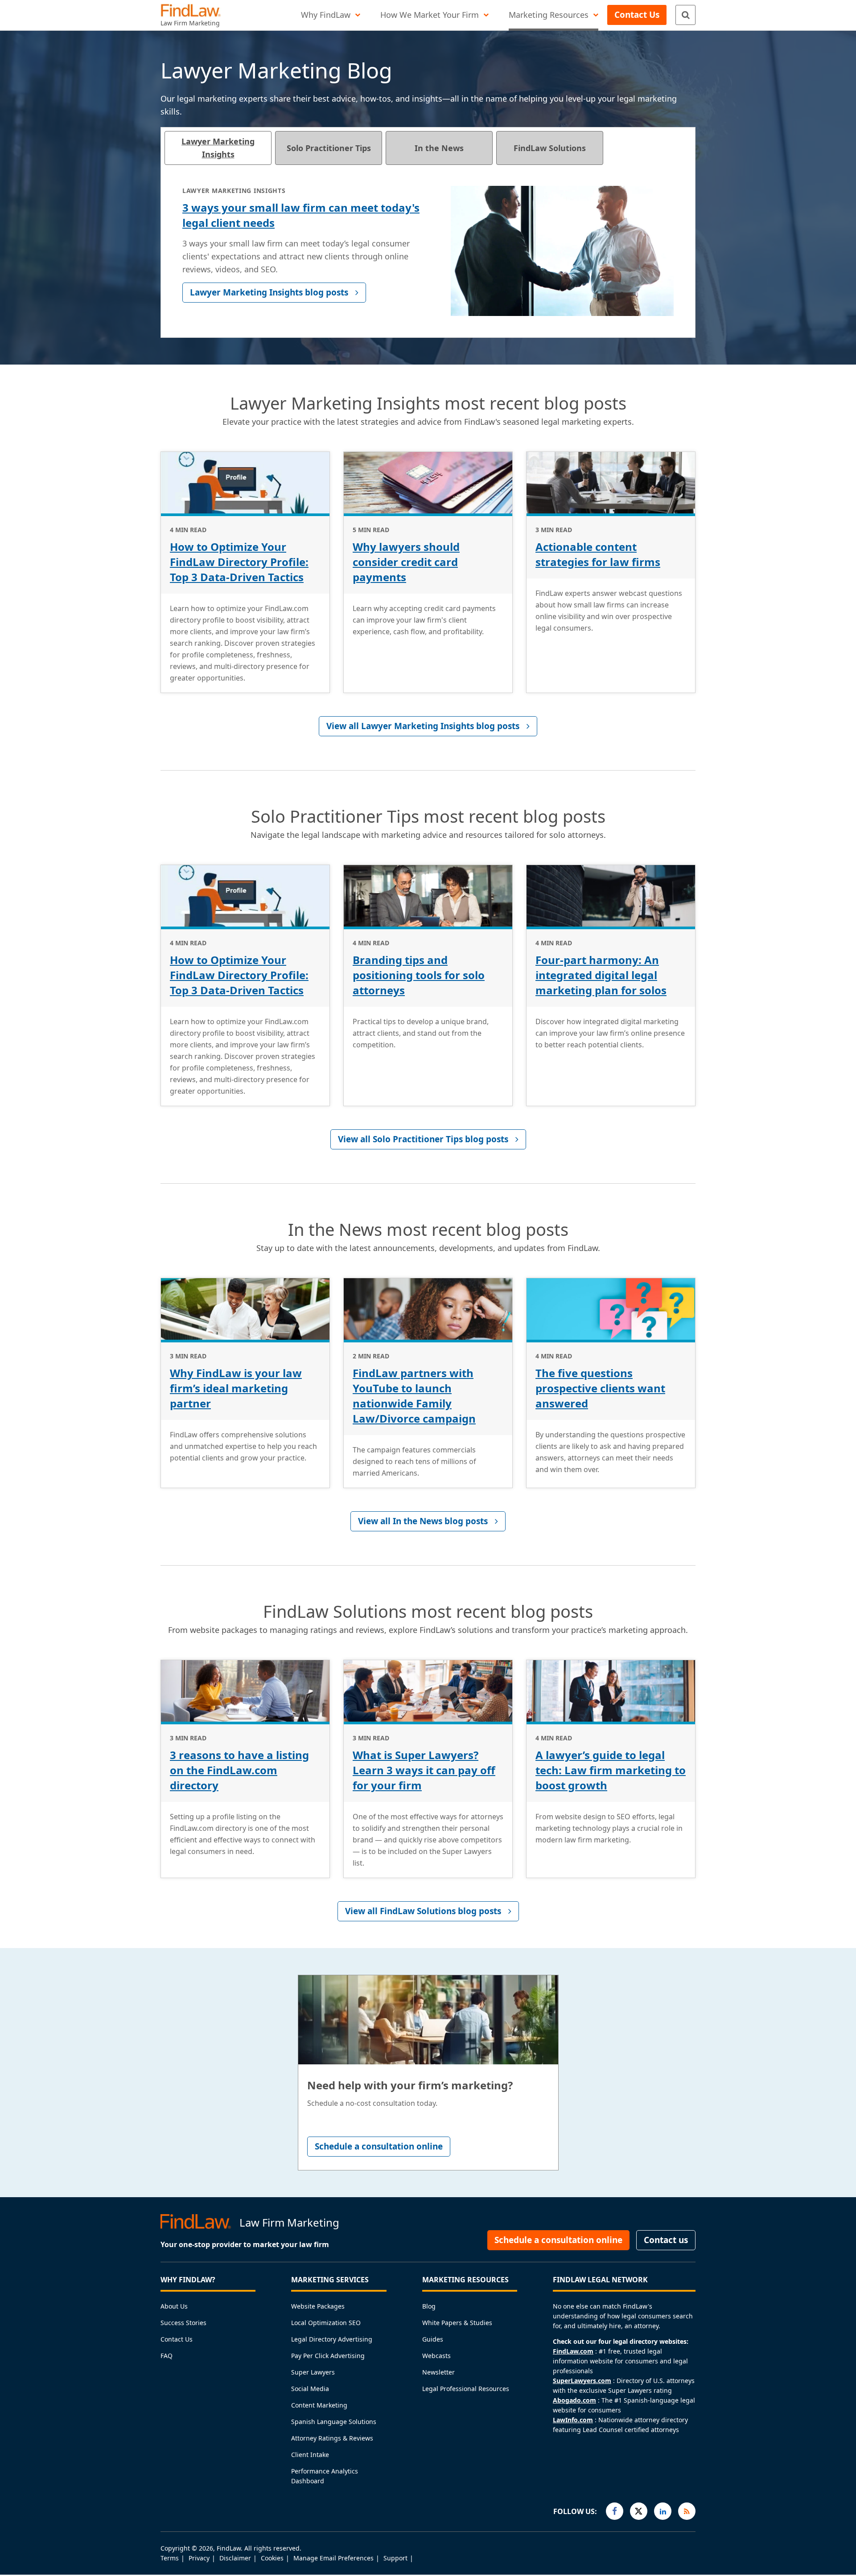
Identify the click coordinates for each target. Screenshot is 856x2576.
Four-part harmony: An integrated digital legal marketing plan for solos (601, 975)
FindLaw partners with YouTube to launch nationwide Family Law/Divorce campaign (414, 1396)
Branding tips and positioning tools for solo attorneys (419, 975)
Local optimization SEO (326, 2323)
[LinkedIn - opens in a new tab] (663, 2511)
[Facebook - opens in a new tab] (615, 2511)
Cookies (272, 2558)
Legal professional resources (466, 2389)
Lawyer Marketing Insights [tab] (218, 148)
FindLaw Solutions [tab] (550, 148)
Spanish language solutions (334, 2422)
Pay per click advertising (328, 2356)
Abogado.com (574, 2400)
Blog (429, 2306)
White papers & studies (457, 2323)
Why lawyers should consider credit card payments (406, 562)
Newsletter (438, 2372)
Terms (170, 2558)
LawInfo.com (573, 2420)
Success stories (183, 2323)
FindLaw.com (573, 2351)
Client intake (310, 2455)
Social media (310, 2389)
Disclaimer (235, 2558)
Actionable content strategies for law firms (598, 554)
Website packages (318, 2306)
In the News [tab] (439, 148)
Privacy (199, 2558)
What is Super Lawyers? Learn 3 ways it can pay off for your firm (424, 1770)
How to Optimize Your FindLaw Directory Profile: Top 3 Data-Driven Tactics (239, 562)
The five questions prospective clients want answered (600, 1388)
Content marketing (319, 2405)
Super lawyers (313, 2372)
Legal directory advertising (332, 2339)
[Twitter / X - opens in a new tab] (639, 2511)
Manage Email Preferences (333, 2558)
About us (174, 2306)
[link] (428, 726)
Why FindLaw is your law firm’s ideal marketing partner (236, 1388)
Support (395, 2558)
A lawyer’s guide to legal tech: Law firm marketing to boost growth (611, 1770)
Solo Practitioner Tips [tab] (329, 148)
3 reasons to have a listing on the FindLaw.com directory (239, 1770)
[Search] (685, 15)
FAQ (167, 2356)
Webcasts (436, 2356)
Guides (433, 2339)
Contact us (177, 2339)
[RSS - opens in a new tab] (687, 2511)
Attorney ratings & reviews (332, 2438)
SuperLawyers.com (582, 2381)
